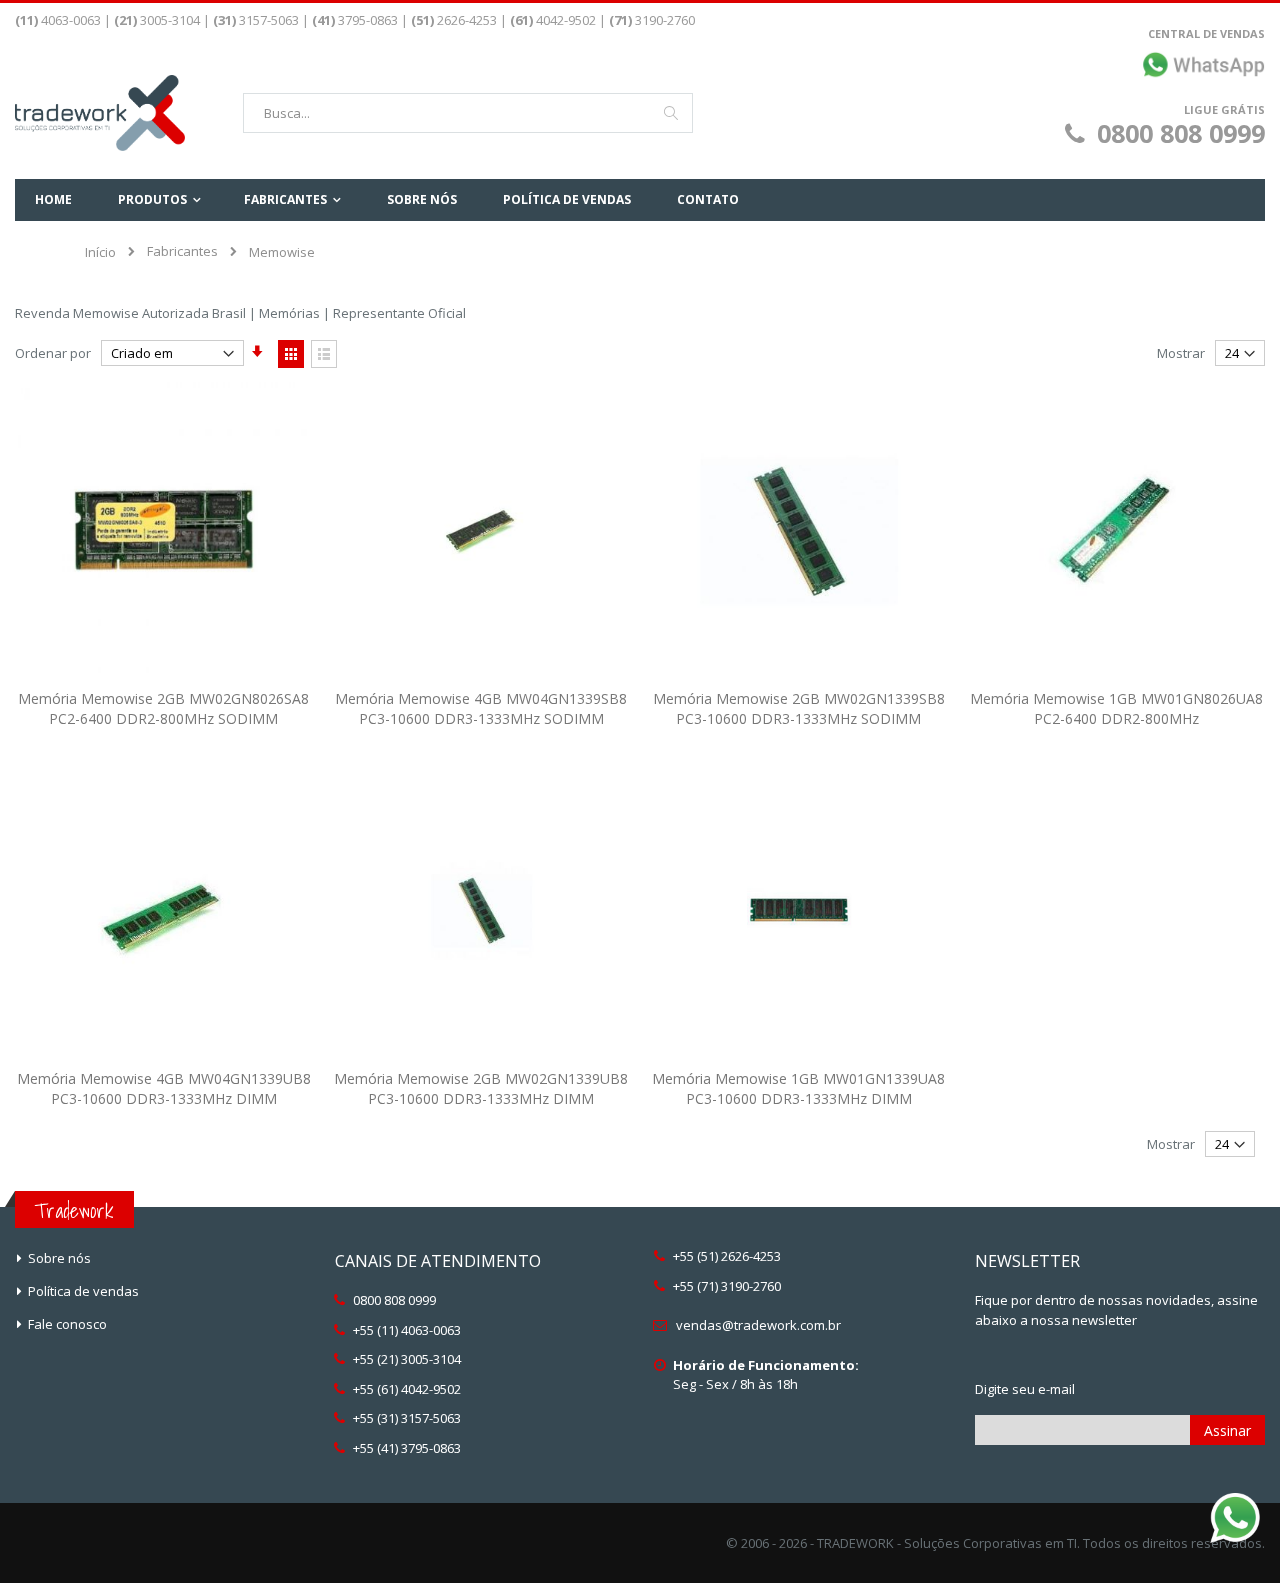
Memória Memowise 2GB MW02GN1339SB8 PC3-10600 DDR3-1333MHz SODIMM (799, 708)
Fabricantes (182, 251)
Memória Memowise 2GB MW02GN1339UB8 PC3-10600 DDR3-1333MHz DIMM (481, 1088)
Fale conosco (67, 1324)
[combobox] (468, 113)
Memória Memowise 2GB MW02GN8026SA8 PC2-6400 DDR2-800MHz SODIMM (163, 708)
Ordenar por (53, 353)
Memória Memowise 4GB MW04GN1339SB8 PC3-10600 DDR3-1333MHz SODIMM (481, 708)
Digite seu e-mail (1025, 1389)
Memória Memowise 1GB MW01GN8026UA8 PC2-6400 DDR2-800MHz (1116, 708)
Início (100, 252)
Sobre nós (59, 1258)
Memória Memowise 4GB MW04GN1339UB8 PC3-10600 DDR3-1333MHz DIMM (164, 1088)
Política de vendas (83, 1291)
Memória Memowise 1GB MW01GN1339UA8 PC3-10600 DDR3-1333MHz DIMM (798, 1088)
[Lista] (324, 354)
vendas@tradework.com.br (758, 1325)
